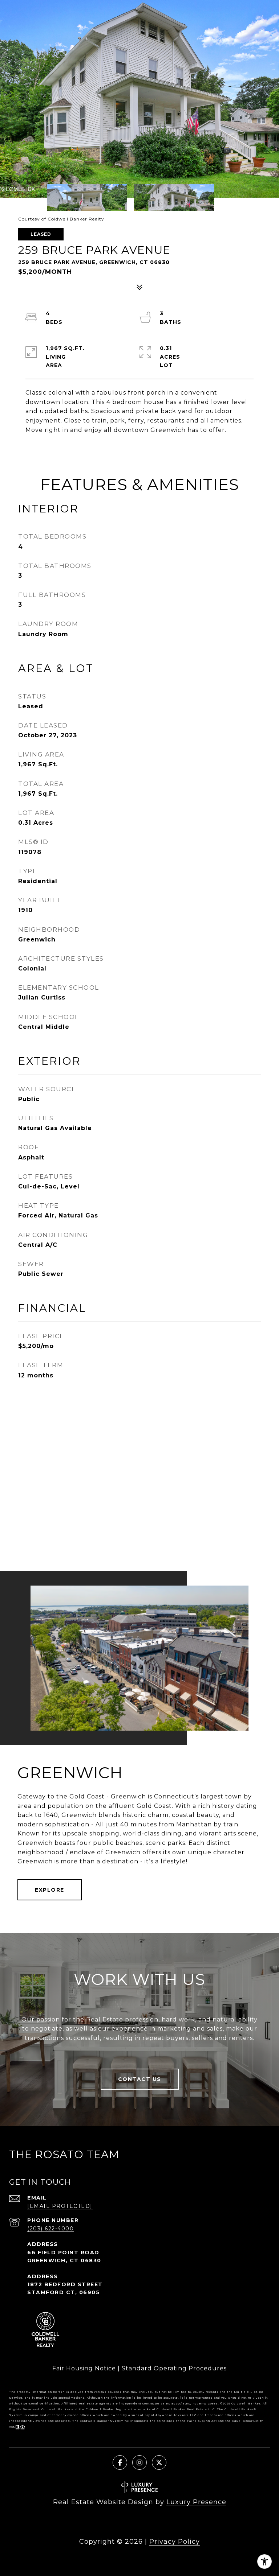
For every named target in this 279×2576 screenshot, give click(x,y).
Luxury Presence (196, 2502)
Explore (50, 1890)
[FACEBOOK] (120, 2462)
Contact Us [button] (140, 2079)
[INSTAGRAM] (139, 2462)
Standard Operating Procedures (174, 2368)
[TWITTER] (159, 2462)
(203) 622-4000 (50, 2229)
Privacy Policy (175, 2542)
